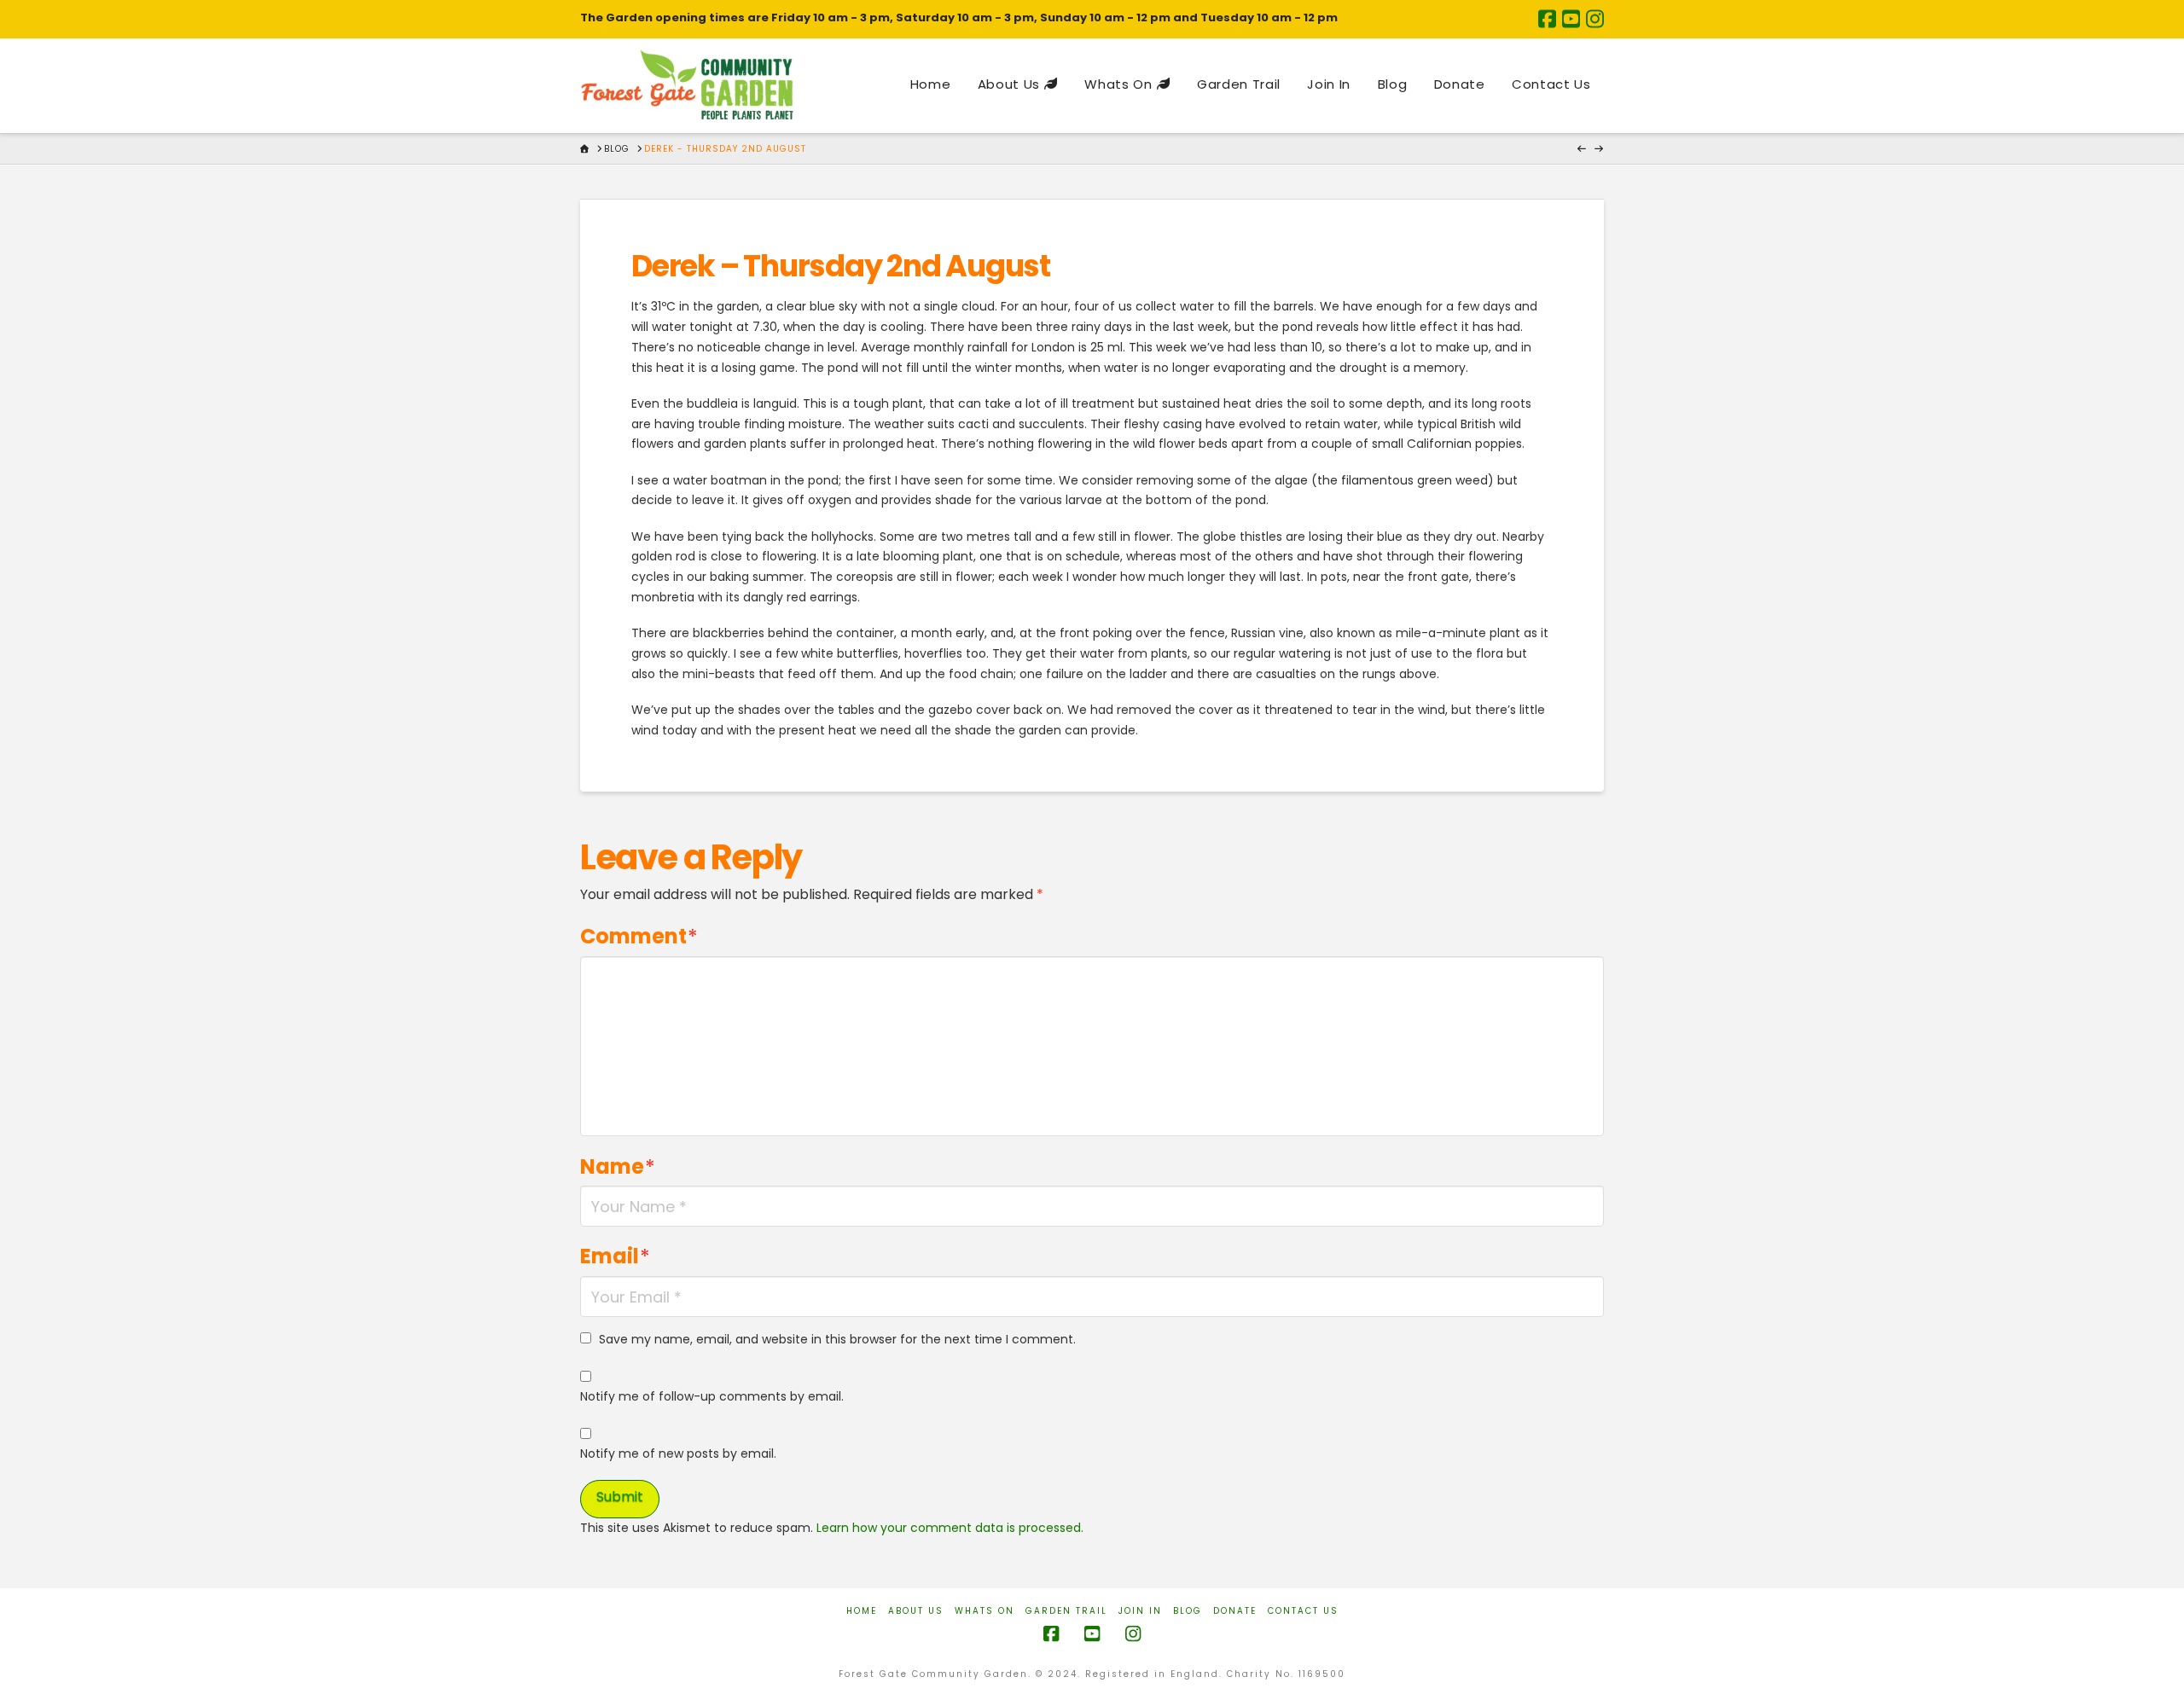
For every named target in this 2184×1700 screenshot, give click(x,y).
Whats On (985, 1611)
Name (618, 1166)
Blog (1188, 1611)
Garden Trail (1066, 1611)
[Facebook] (1547, 19)
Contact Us (1303, 1611)
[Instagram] (1595, 19)
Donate (1235, 1611)
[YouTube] (1571, 19)
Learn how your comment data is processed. (950, 1528)
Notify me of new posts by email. (678, 1453)
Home (862, 1611)
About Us (916, 1611)
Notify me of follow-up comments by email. (712, 1396)
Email (615, 1256)
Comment (639, 936)
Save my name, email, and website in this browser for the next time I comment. (837, 1339)
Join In (1140, 1611)
